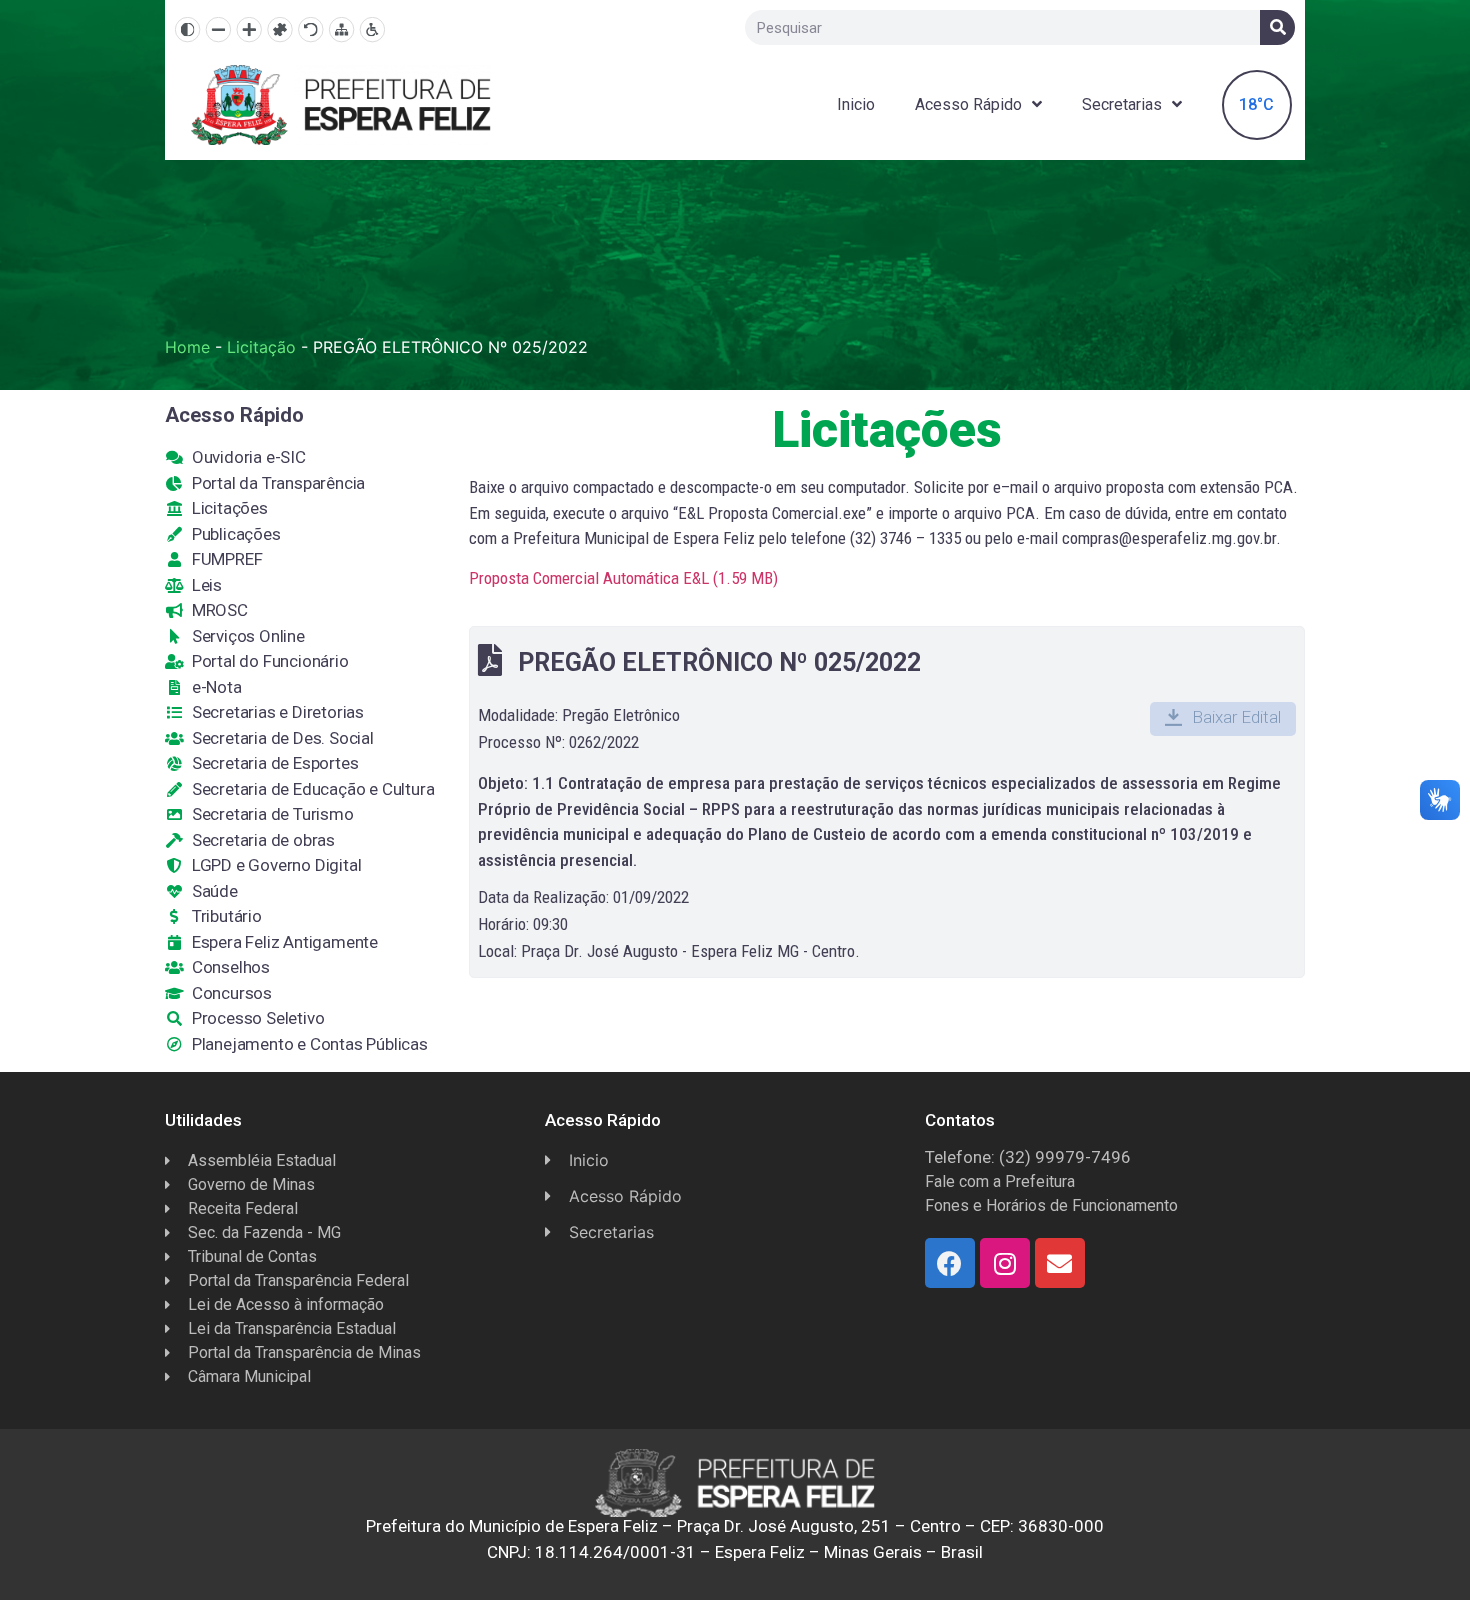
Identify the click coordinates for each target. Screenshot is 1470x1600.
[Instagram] (1005, 1263)
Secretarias (1122, 104)
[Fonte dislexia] (279, 29)
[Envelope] (1060, 1263)
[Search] (1277, 27)
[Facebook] (950, 1263)
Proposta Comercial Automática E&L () (623, 578)
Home (187, 347)
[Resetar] (310, 29)
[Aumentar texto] (249, 29)
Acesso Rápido (968, 104)
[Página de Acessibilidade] (372, 29)
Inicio (856, 104)
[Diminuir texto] (218, 29)
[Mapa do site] (341, 29)
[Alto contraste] (187, 29)
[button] (1223, 719)
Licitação (261, 347)
